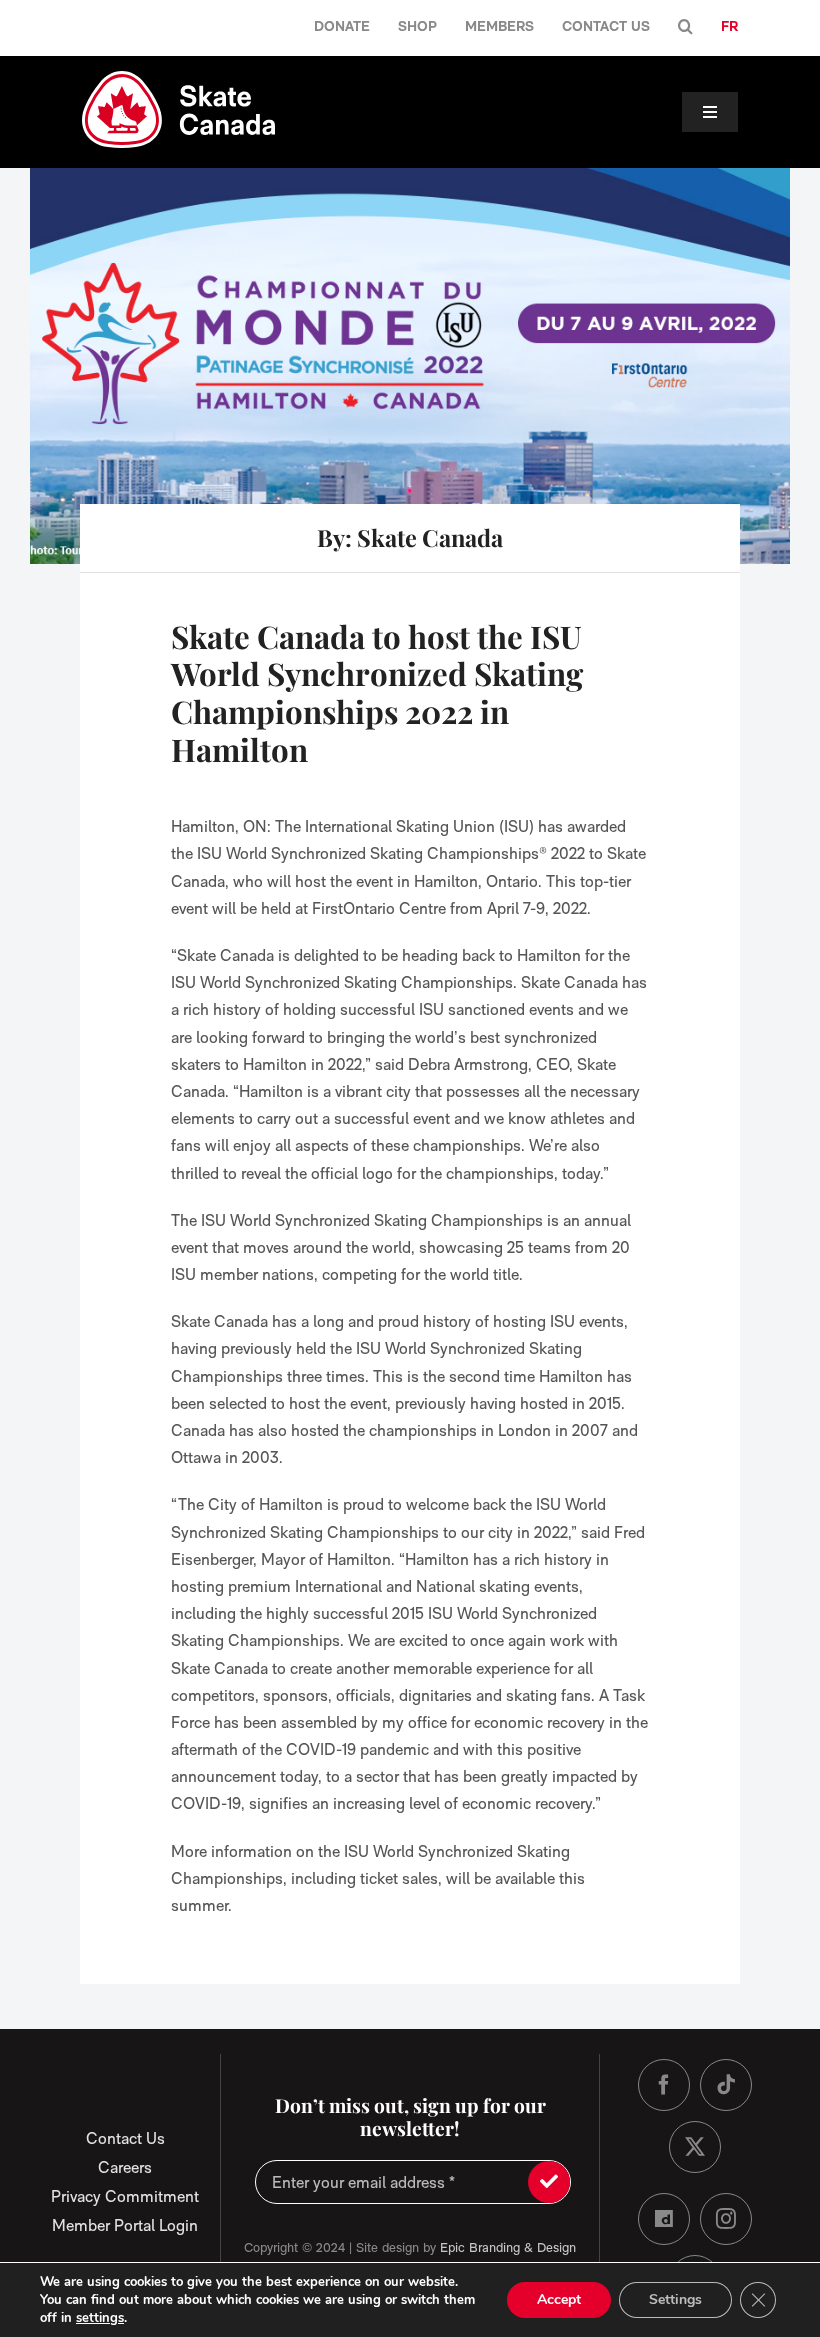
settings (100, 2318)
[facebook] (664, 2085)
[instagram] (726, 2219)
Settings (675, 2299)
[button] (685, 27)
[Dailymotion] (664, 2219)
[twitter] (695, 2147)
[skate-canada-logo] (178, 78)
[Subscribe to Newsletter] (549, 2182)
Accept (559, 2299)
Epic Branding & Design (508, 2247)
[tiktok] (726, 2085)
